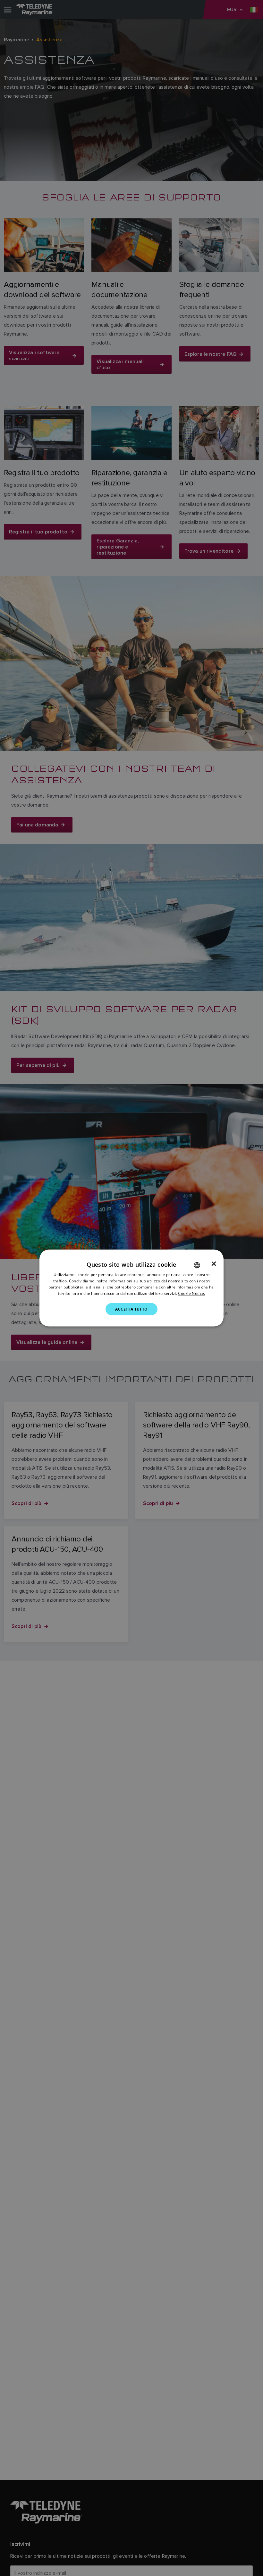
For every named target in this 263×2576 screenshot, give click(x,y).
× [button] (214, 1264)
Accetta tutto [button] (131, 1309)
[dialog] (131, 1288)
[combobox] (197, 1265)
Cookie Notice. (191, 1293)
